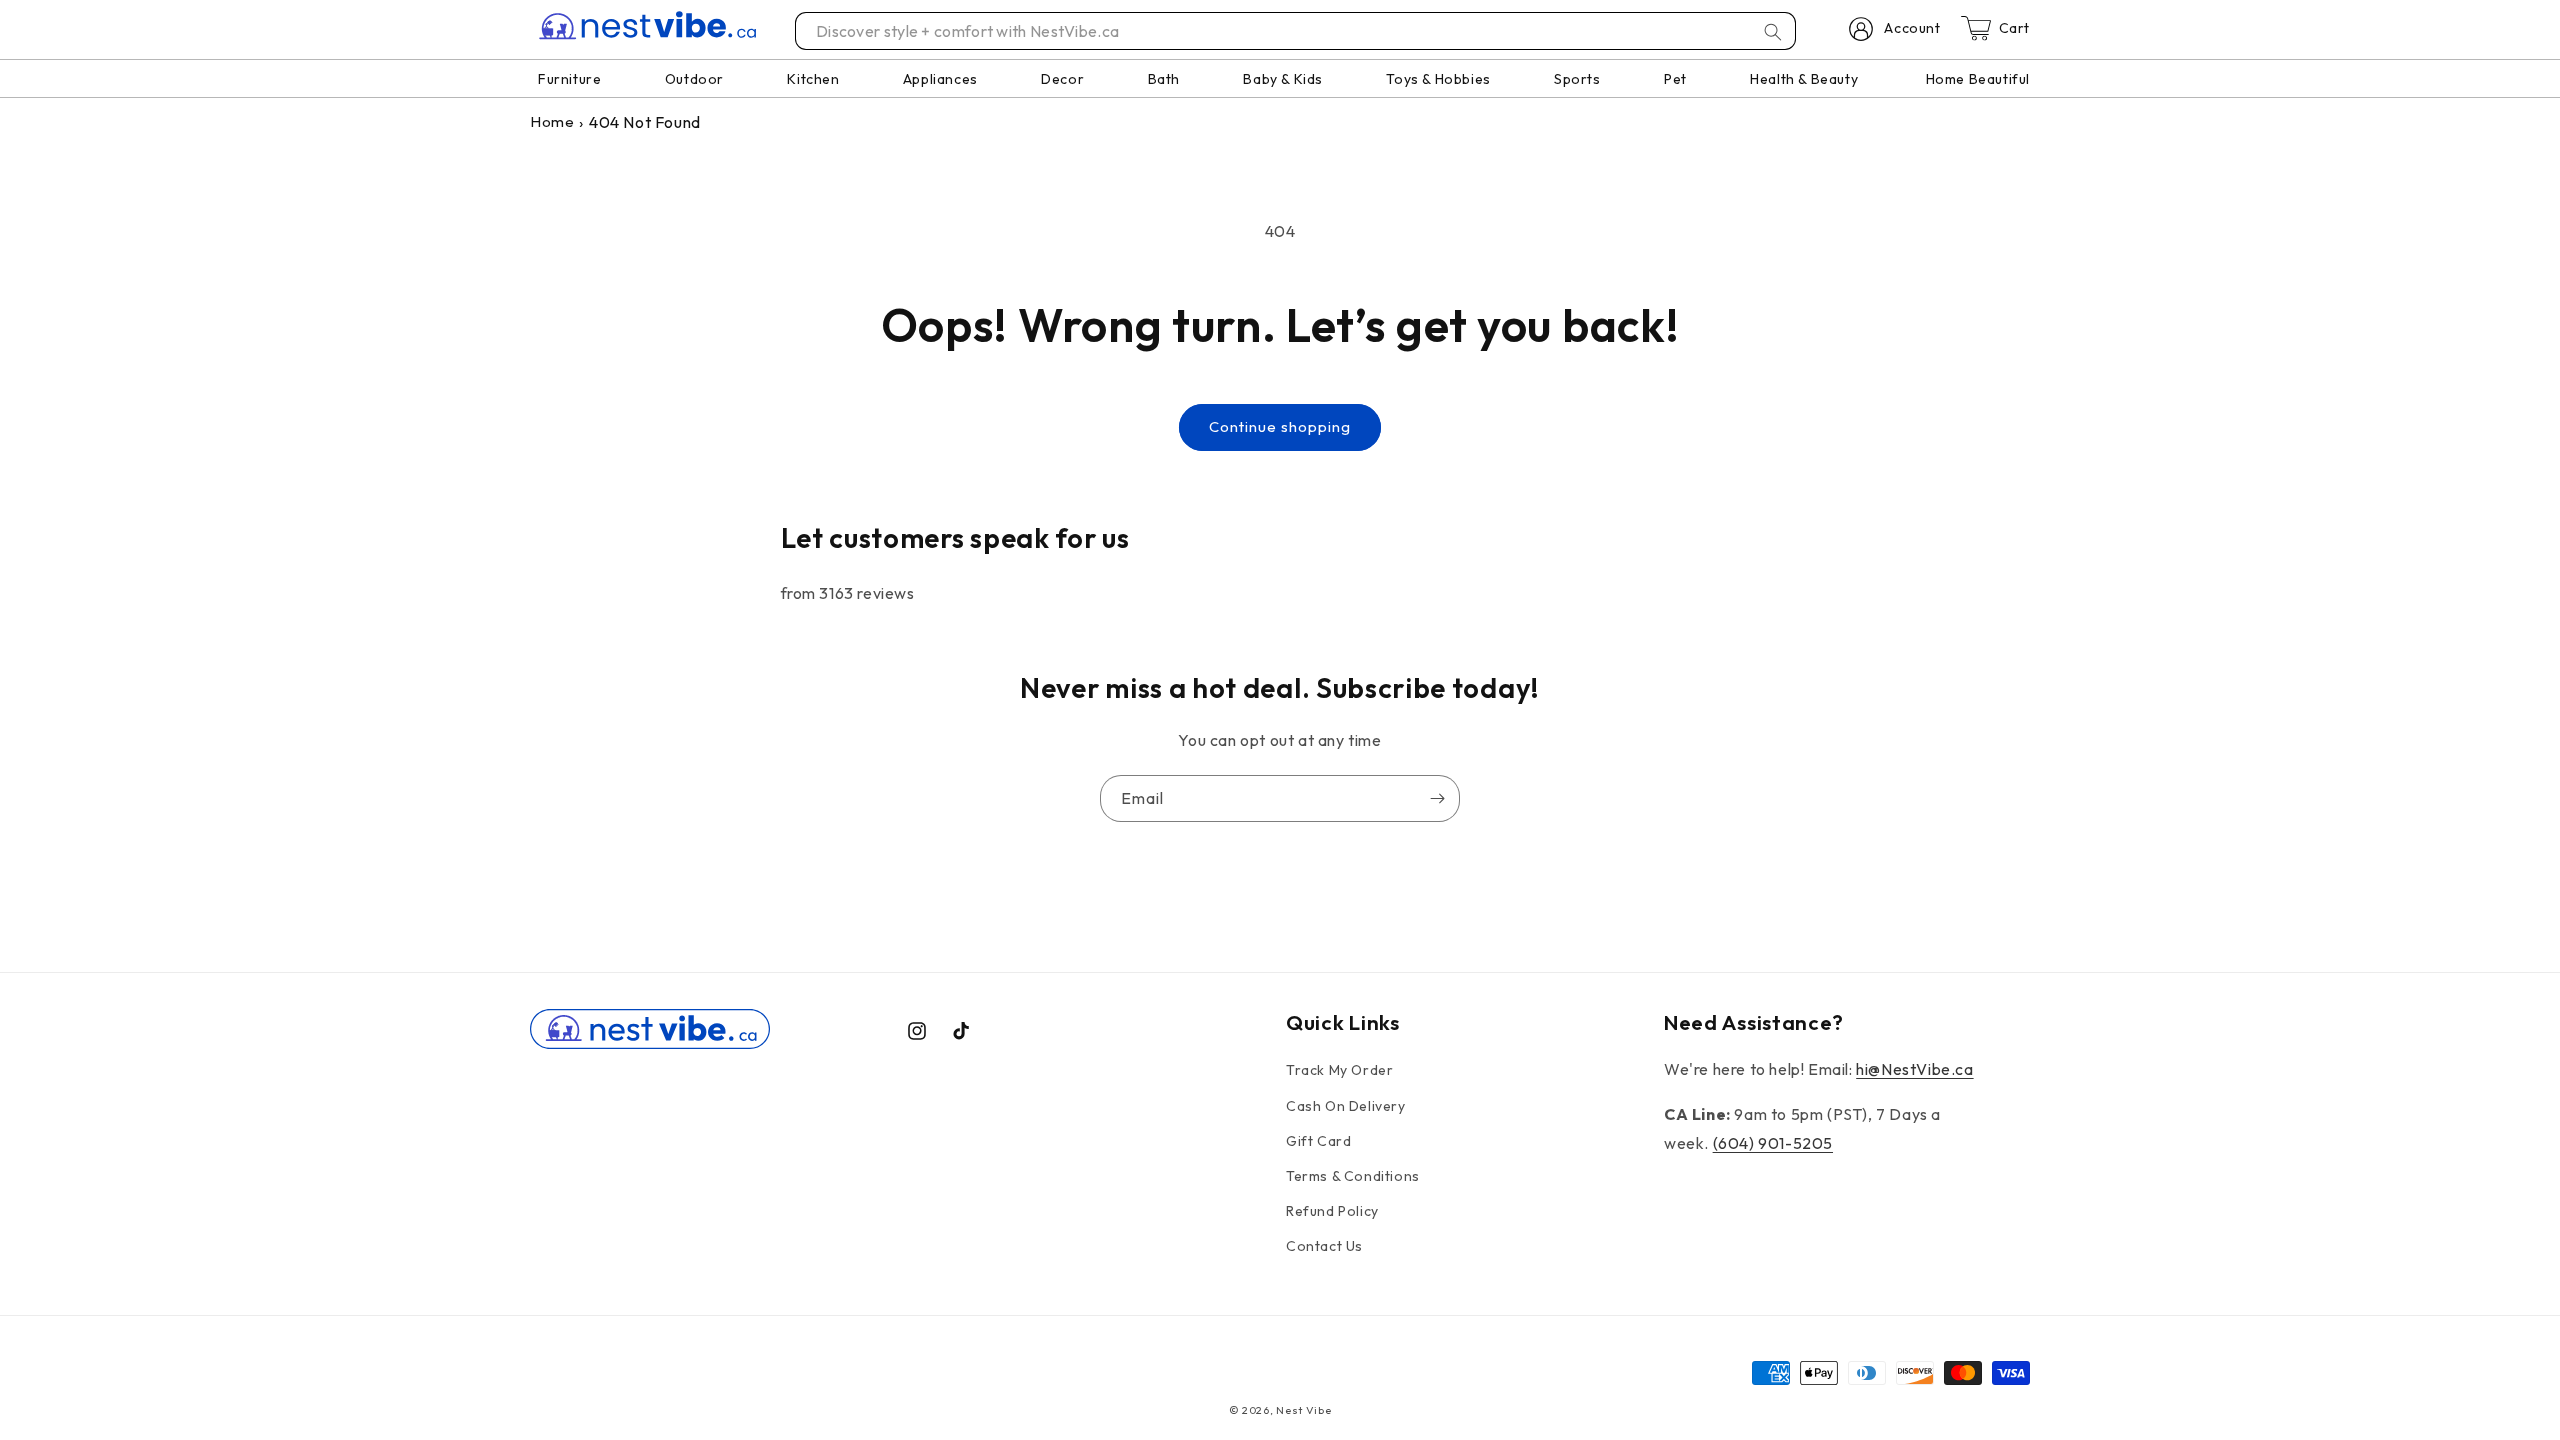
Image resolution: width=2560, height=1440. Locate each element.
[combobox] (1296, 31)
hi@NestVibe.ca (1914, 1069)
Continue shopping (1280, 426)
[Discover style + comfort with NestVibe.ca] (1773, 32)
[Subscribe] (1437, 798)
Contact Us (1324, 1246)
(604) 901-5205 (1773, 1143)
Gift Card (1318, 1141)
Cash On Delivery (1346, 1106)
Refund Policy (1332, 1211)
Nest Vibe (1303, 1410)
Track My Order (1339, 1070)
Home (552, 121)
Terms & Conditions (1353, 1176)
